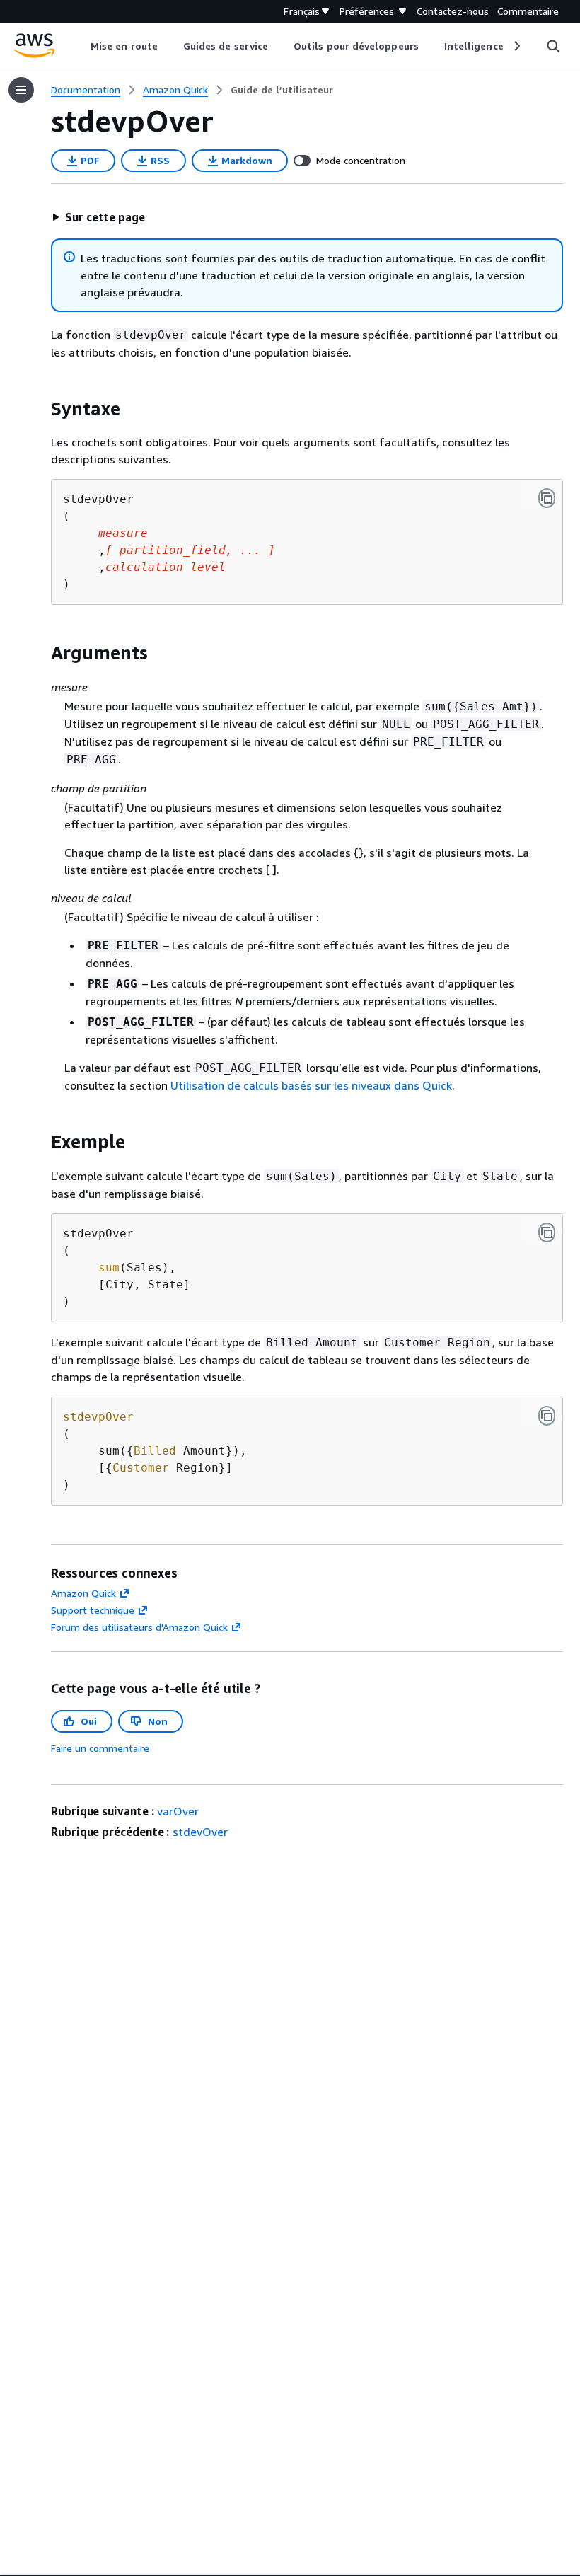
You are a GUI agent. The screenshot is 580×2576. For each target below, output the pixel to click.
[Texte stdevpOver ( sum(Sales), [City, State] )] (547, 1232)
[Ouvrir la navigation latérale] (21, 90)
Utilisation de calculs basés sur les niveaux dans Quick (311, 1085)
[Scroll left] (80, 46)
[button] (98, 217)
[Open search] (553, 46)
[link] (282, 90)
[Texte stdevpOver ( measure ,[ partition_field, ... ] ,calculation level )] (547, 498)
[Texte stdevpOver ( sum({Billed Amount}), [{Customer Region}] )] (547, 1416)
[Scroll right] (516, 46)
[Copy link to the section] (40, 409)
